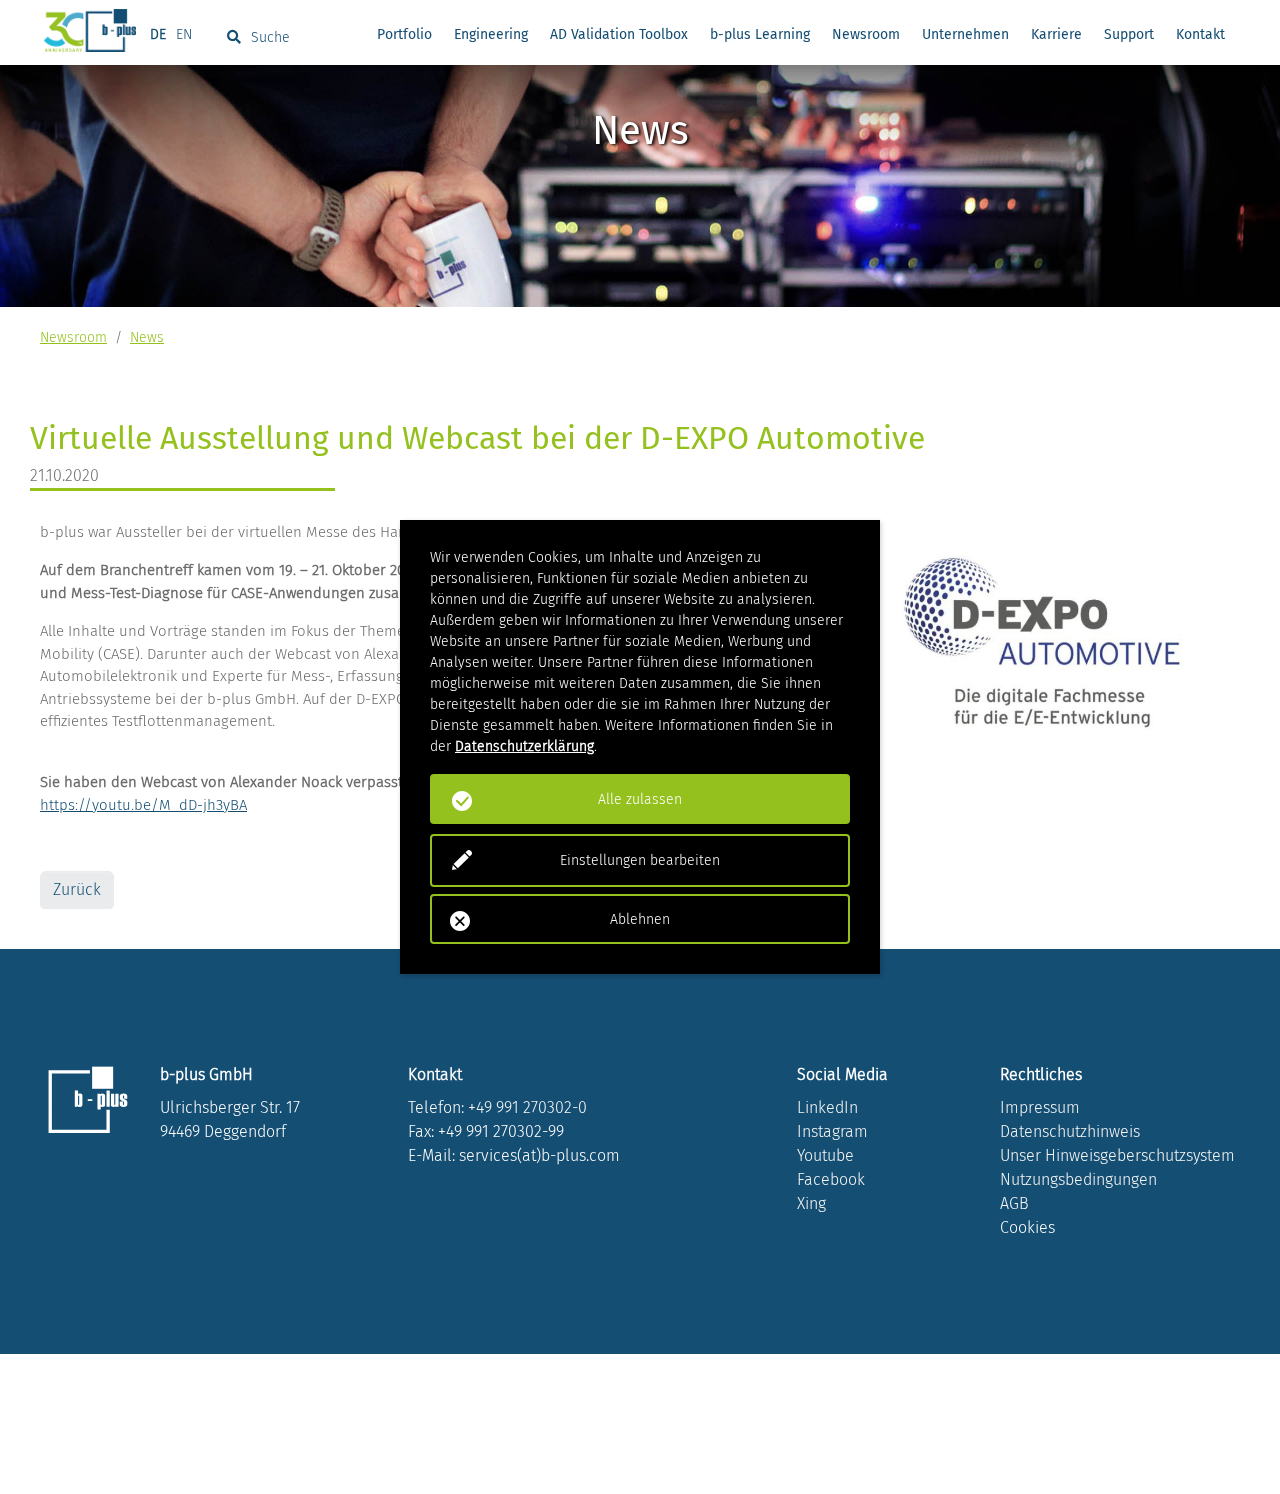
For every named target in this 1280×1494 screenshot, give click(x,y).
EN (184, 34)
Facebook (831, 1179)
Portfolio (404, 34)
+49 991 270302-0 (527, 1107)
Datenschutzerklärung (524, 746)
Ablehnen (640, 919)
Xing (811, 1203)
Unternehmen (965, 34)
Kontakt (1200, 34)
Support (1129, 34)
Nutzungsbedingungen (1078, 1179)
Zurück (77, 889)
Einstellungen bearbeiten (640, 860)
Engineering (491, 34)
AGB (1014, 1203)
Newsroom (866, 34)
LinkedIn (827, 1107)
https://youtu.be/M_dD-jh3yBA (143, 805)
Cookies (1027, 1227)
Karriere (1056, 34)
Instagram (832, 1131)
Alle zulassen (640, 799)
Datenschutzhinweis (1070, 1131)
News (147, 337)
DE (158, 34)
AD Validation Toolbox (619, 34)
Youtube (825, 1155)
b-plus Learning (760, 34)
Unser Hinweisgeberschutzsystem (1117, 1155)
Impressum (1040, 1107)
